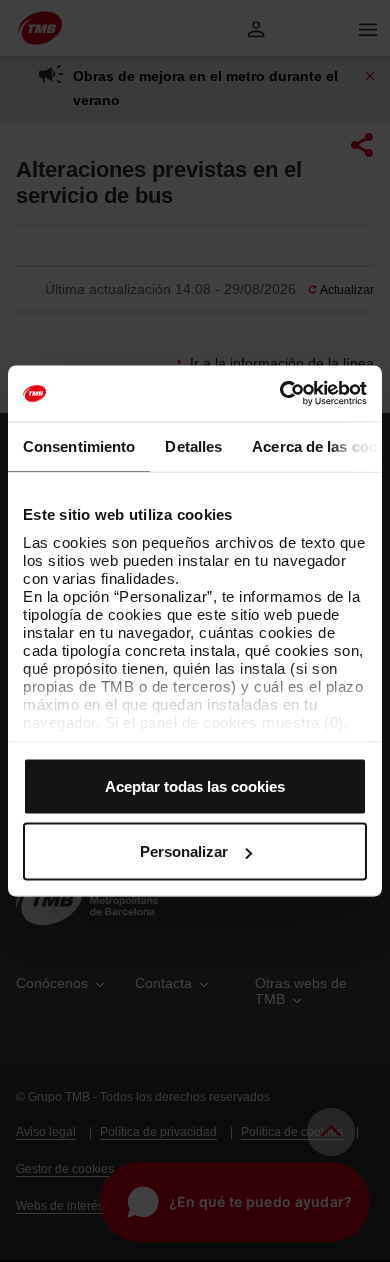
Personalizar (184, 851)
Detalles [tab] (193, 445)
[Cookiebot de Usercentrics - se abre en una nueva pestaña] (280, 394)
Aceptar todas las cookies (195, 785)
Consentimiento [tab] (79, 445)
